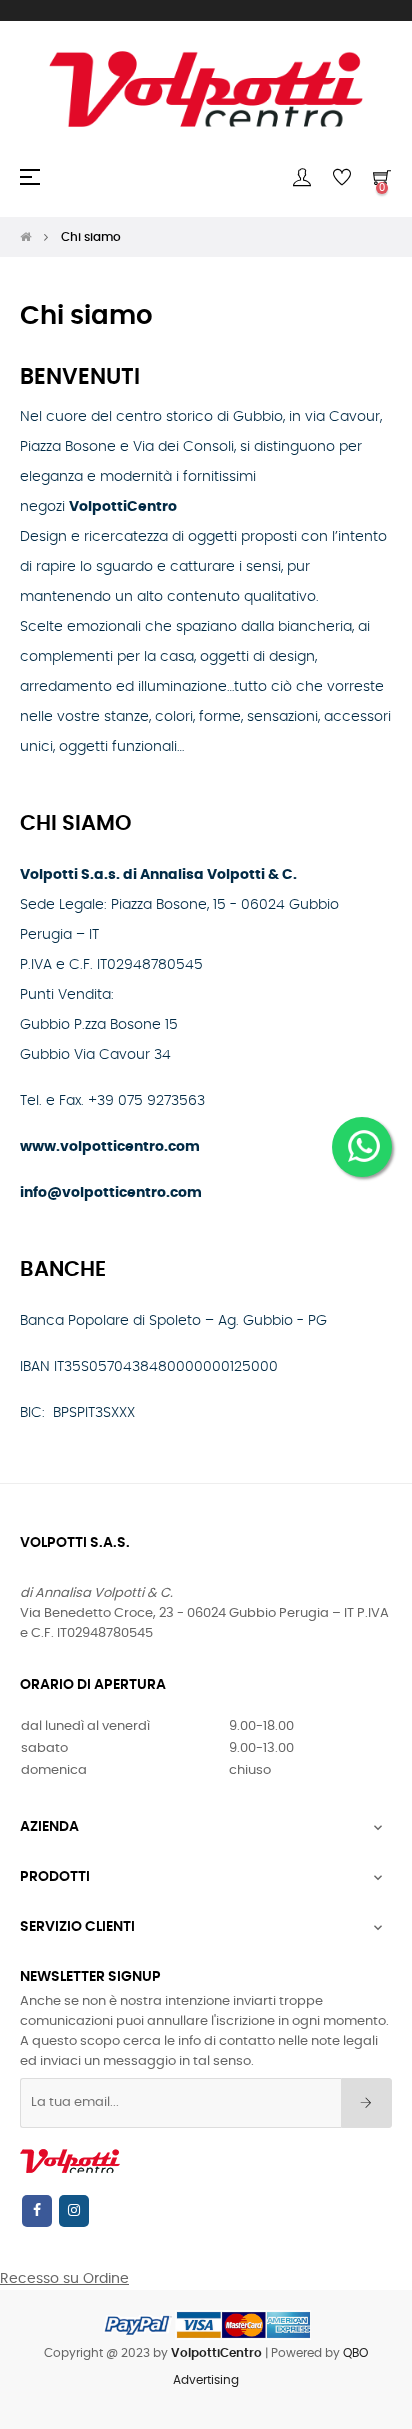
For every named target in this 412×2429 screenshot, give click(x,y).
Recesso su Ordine (64, 2279)
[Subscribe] (366, 2103)
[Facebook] (37, 2211)
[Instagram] (74, 2211)
